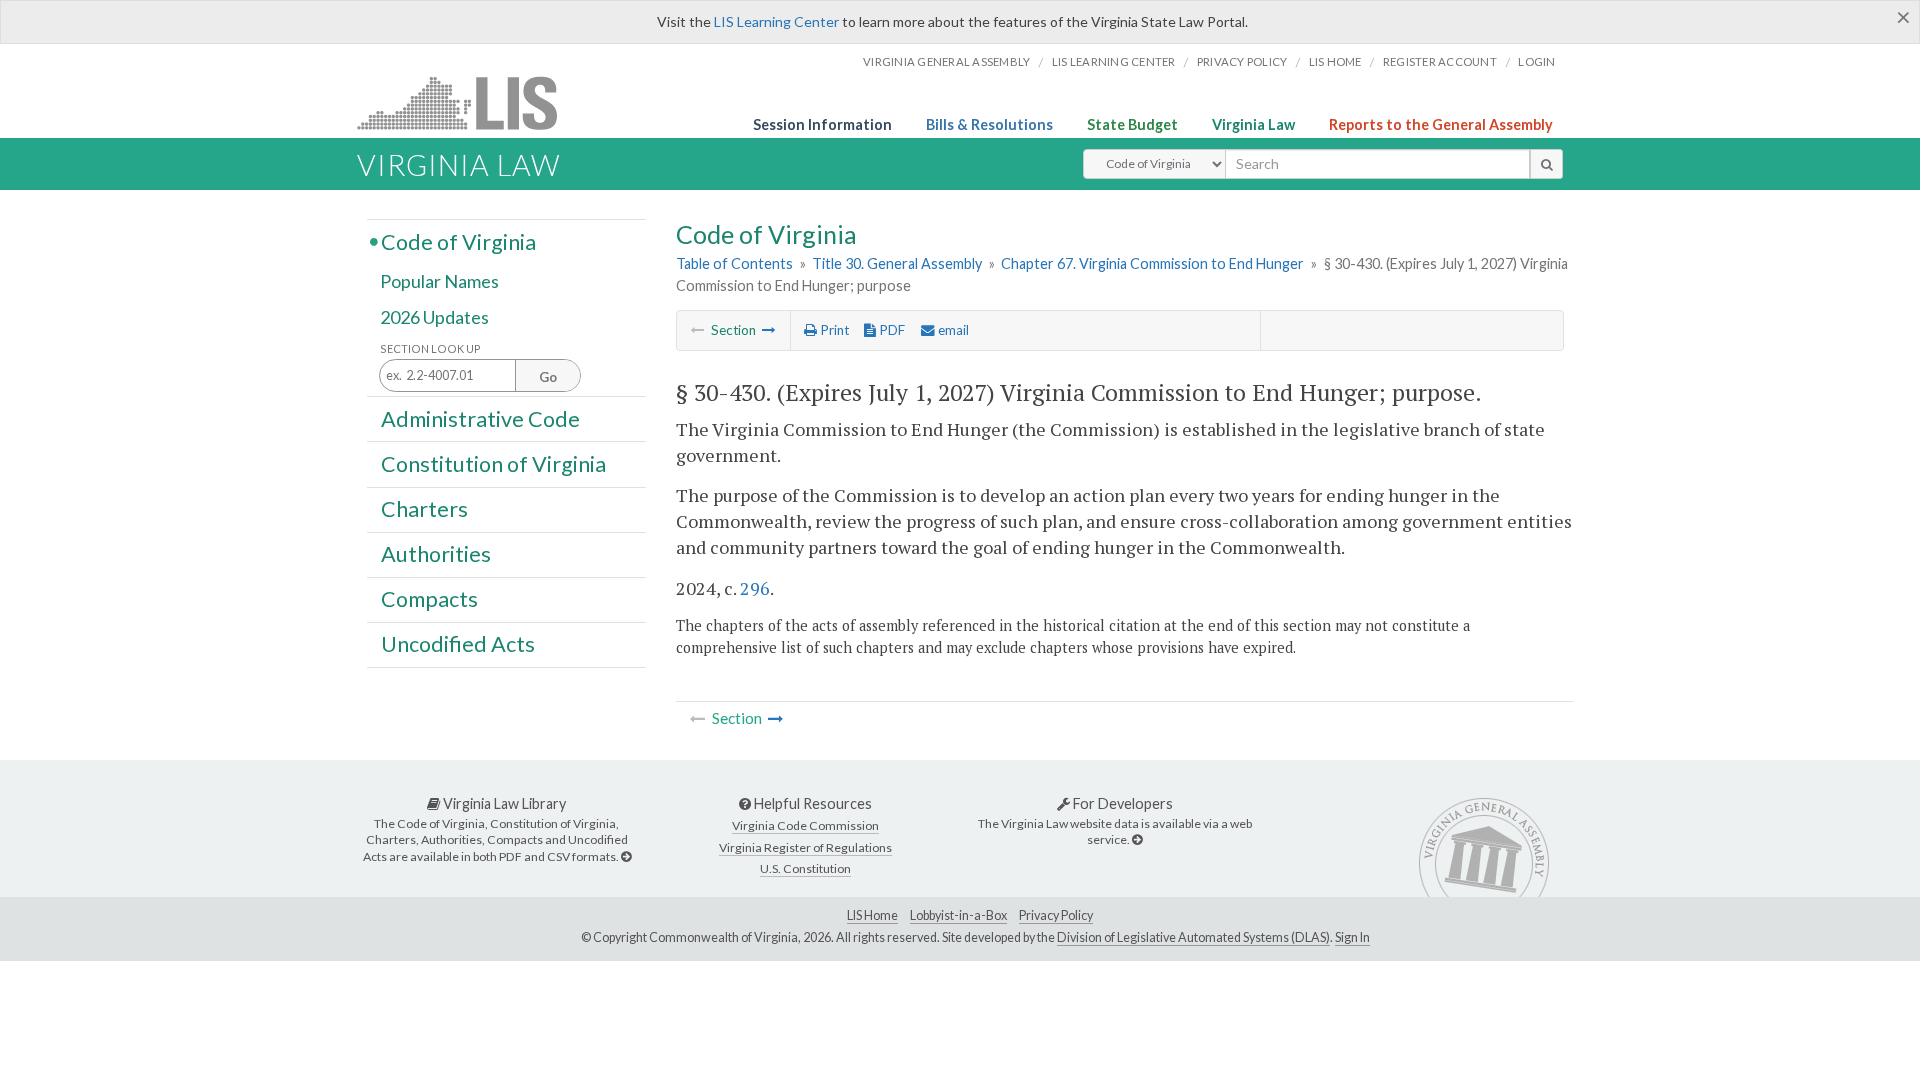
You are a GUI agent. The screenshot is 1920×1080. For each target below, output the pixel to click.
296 (755, 588)
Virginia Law (1253, 124)
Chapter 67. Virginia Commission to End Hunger (1152, 263)
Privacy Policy (1242, 61)
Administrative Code (480, 418)
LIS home (1335, 61)
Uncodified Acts (458, 644)
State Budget (1132, 124)
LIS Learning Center (776, 21)
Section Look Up (430, 348)
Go (548, 377)
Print (833, 330)
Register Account (1440, 61)
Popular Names (439, 282)
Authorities (436, 554)
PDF (890, 330)
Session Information (822, 124)
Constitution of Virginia (493, 463)
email (952, 330)
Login (1536, 61)
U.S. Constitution (805, 868)
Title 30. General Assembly (897, 263)
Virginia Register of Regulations (805, 847)
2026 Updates (434, 317)
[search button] (1546, 164)
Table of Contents (734, 263)
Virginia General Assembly (946, 61)
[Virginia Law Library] (626, 856)
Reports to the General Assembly (1441, 124)
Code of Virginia (458, 241)
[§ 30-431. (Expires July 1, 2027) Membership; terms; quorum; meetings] (769, 330)
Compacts (429, 599)
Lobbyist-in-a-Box (958, 915)
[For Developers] (1137, 839)
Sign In (1352, 937)
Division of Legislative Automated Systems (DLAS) (1193, 937)
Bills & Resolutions (989, 124)
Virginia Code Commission (805, 825)
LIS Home (872, 915)
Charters (424, 509)
